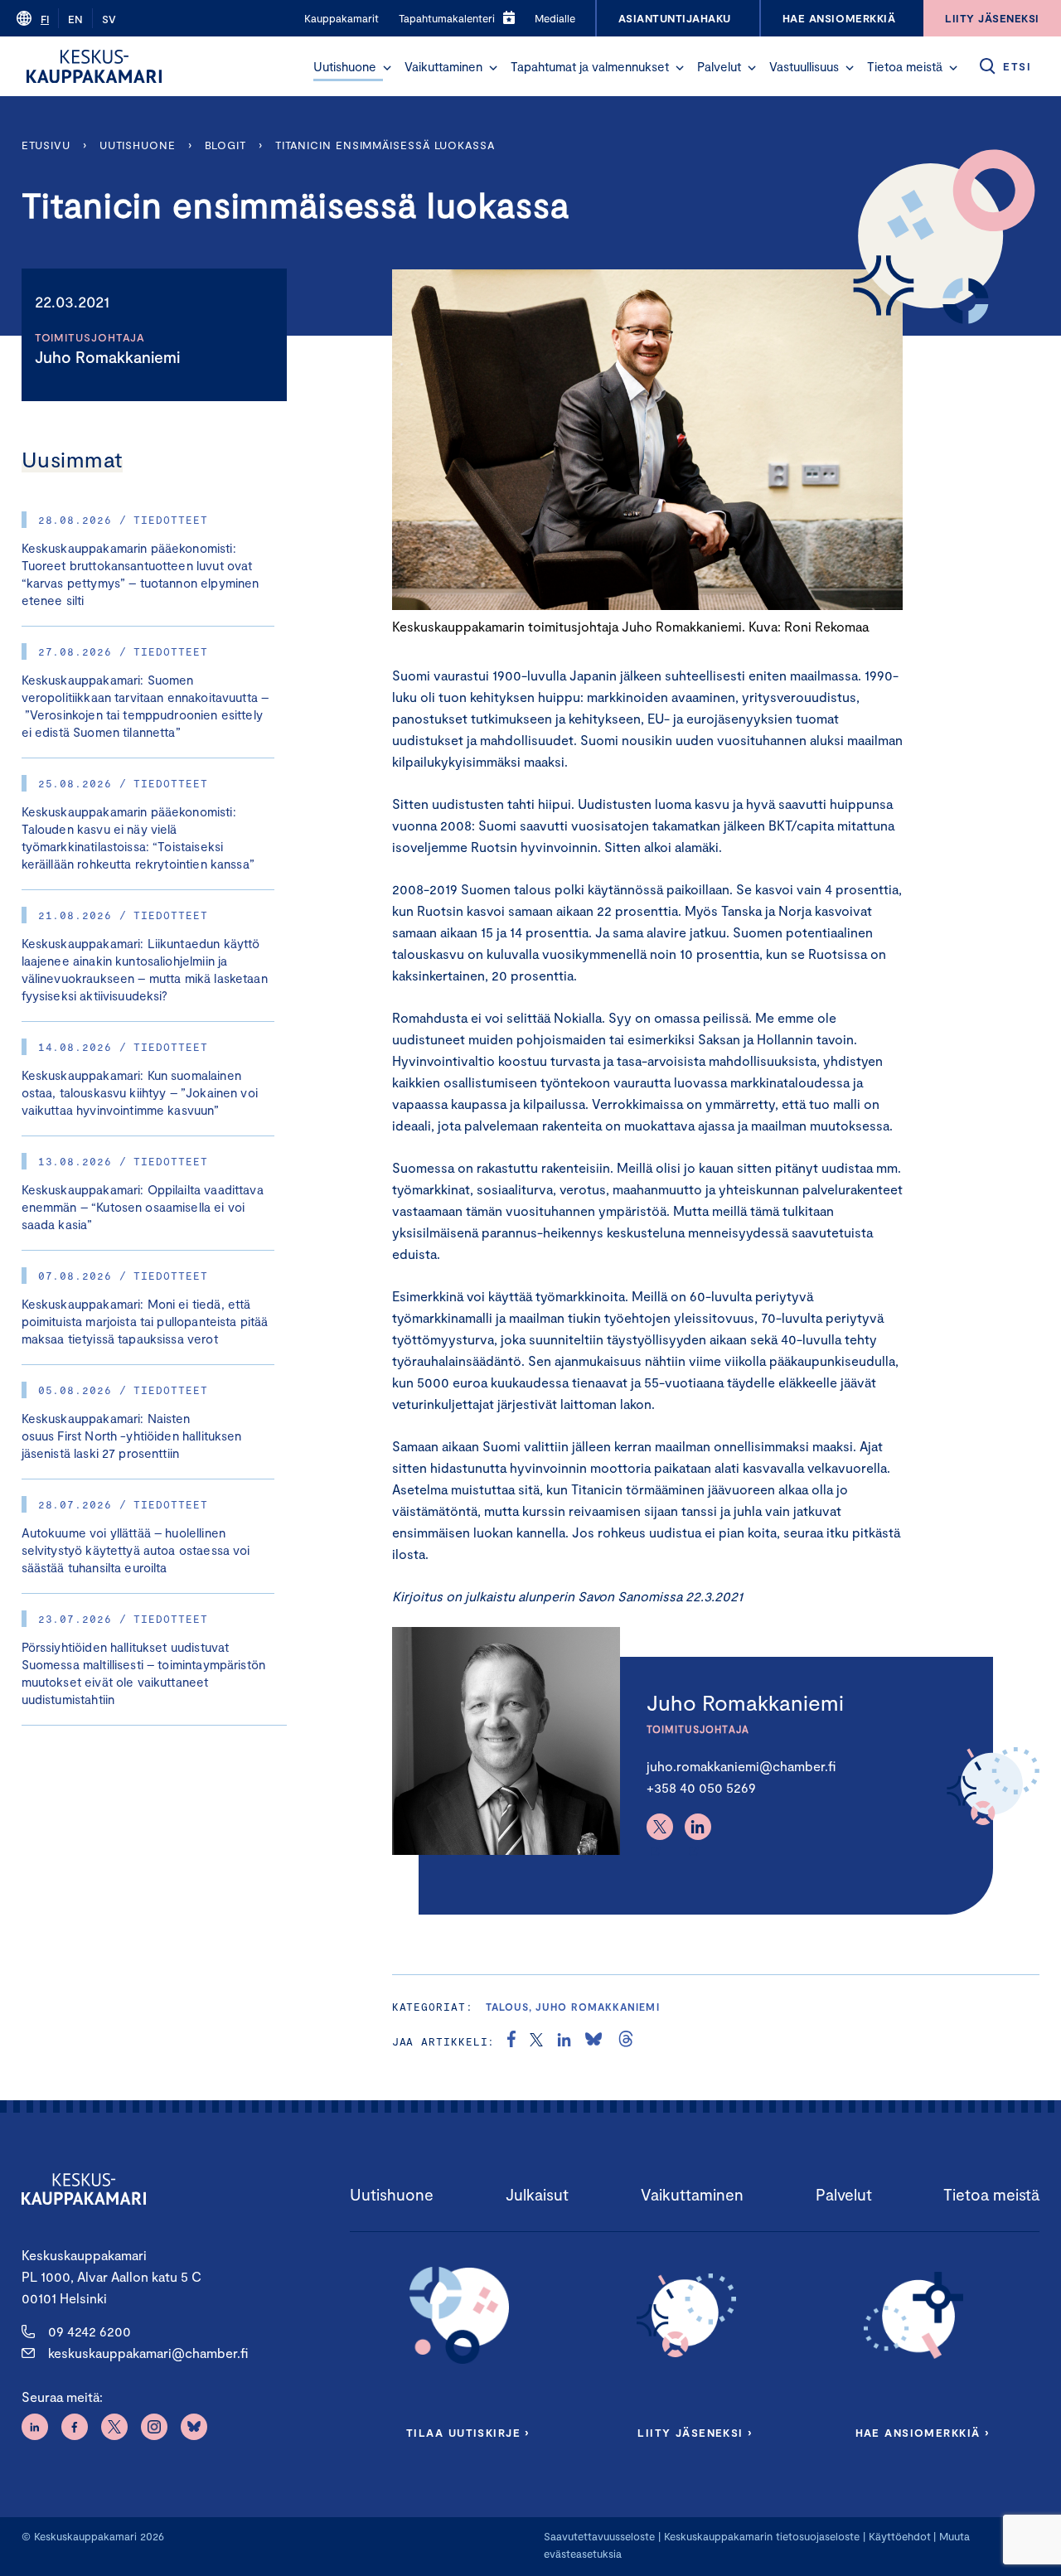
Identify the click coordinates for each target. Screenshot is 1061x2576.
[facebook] (511, 2041)
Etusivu (46, 145)
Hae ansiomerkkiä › (923, 2433)
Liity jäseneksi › (695, 2433)
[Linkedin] (698, 1827)
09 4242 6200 (90, 2331)
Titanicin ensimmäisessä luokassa (385, 145)
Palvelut (719, 66)
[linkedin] (564, 2041)
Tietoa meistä (905, 66)
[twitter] (536, 2041)
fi (45, 19)
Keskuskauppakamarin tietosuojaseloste (760, 2536)
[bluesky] (593, 2041)
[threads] (626, 2041)
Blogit (225, 145)
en (75, 19)
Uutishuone (345, 66)
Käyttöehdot (900, 2536)
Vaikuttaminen (443, 66)
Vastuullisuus (804, 66)
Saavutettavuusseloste (599, 2536)
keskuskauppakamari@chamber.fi (148, 2353)
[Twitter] (660, 1827)
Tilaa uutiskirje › (468, 2433)
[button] (387, 68)
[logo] (94, 66)
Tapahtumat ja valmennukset (590, 66)
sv (109, 19)
